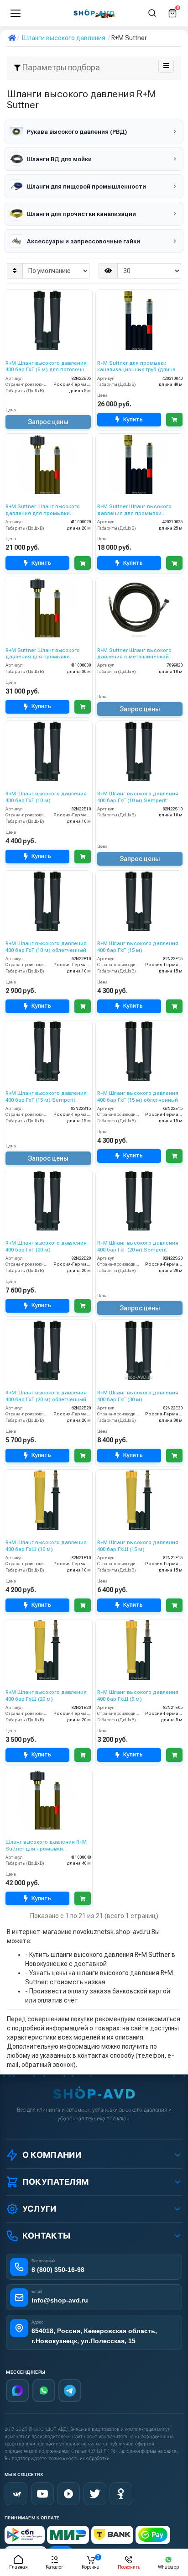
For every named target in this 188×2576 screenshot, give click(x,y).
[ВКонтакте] (16, 2494)
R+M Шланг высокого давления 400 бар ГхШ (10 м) (46, 1546)
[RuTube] (68, 2494)
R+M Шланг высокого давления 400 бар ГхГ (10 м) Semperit (138, 797)
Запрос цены (48, 422)
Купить (133, 419)
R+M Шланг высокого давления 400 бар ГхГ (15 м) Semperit (46, 1096)
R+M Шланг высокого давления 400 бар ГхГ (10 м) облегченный (46, 947)
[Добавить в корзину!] (174, 420)
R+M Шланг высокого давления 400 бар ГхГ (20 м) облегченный (46, 1396)
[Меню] (16, 13)
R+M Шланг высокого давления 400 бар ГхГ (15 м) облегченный (138, 1096)
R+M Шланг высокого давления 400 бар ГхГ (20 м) (46, 1246)
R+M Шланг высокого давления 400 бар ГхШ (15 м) (138, 1546)
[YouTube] (42, 2494)
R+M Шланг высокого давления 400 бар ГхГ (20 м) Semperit (138, 1246)
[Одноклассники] (121, 2494)
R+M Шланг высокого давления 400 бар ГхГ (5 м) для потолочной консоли (48, 367)
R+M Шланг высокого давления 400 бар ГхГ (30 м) (138, 1396)
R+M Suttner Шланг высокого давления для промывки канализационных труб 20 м (43, 510)
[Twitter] (95, 2494)
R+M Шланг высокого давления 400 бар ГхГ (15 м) (138, 947)
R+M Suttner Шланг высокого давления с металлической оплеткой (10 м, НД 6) (134, 654)
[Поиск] (152, 13)
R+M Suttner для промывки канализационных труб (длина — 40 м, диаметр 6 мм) (139, 367)
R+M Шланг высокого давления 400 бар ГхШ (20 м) (46, 1695)
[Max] (17, 2391)
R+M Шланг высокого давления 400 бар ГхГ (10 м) (46, 797)
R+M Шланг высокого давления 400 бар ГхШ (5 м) (138, 1695)
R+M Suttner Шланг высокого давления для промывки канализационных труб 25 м (134, 510)
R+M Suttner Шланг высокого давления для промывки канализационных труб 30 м (43, 654)
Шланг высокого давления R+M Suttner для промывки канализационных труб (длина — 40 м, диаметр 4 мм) (48, 1846)
